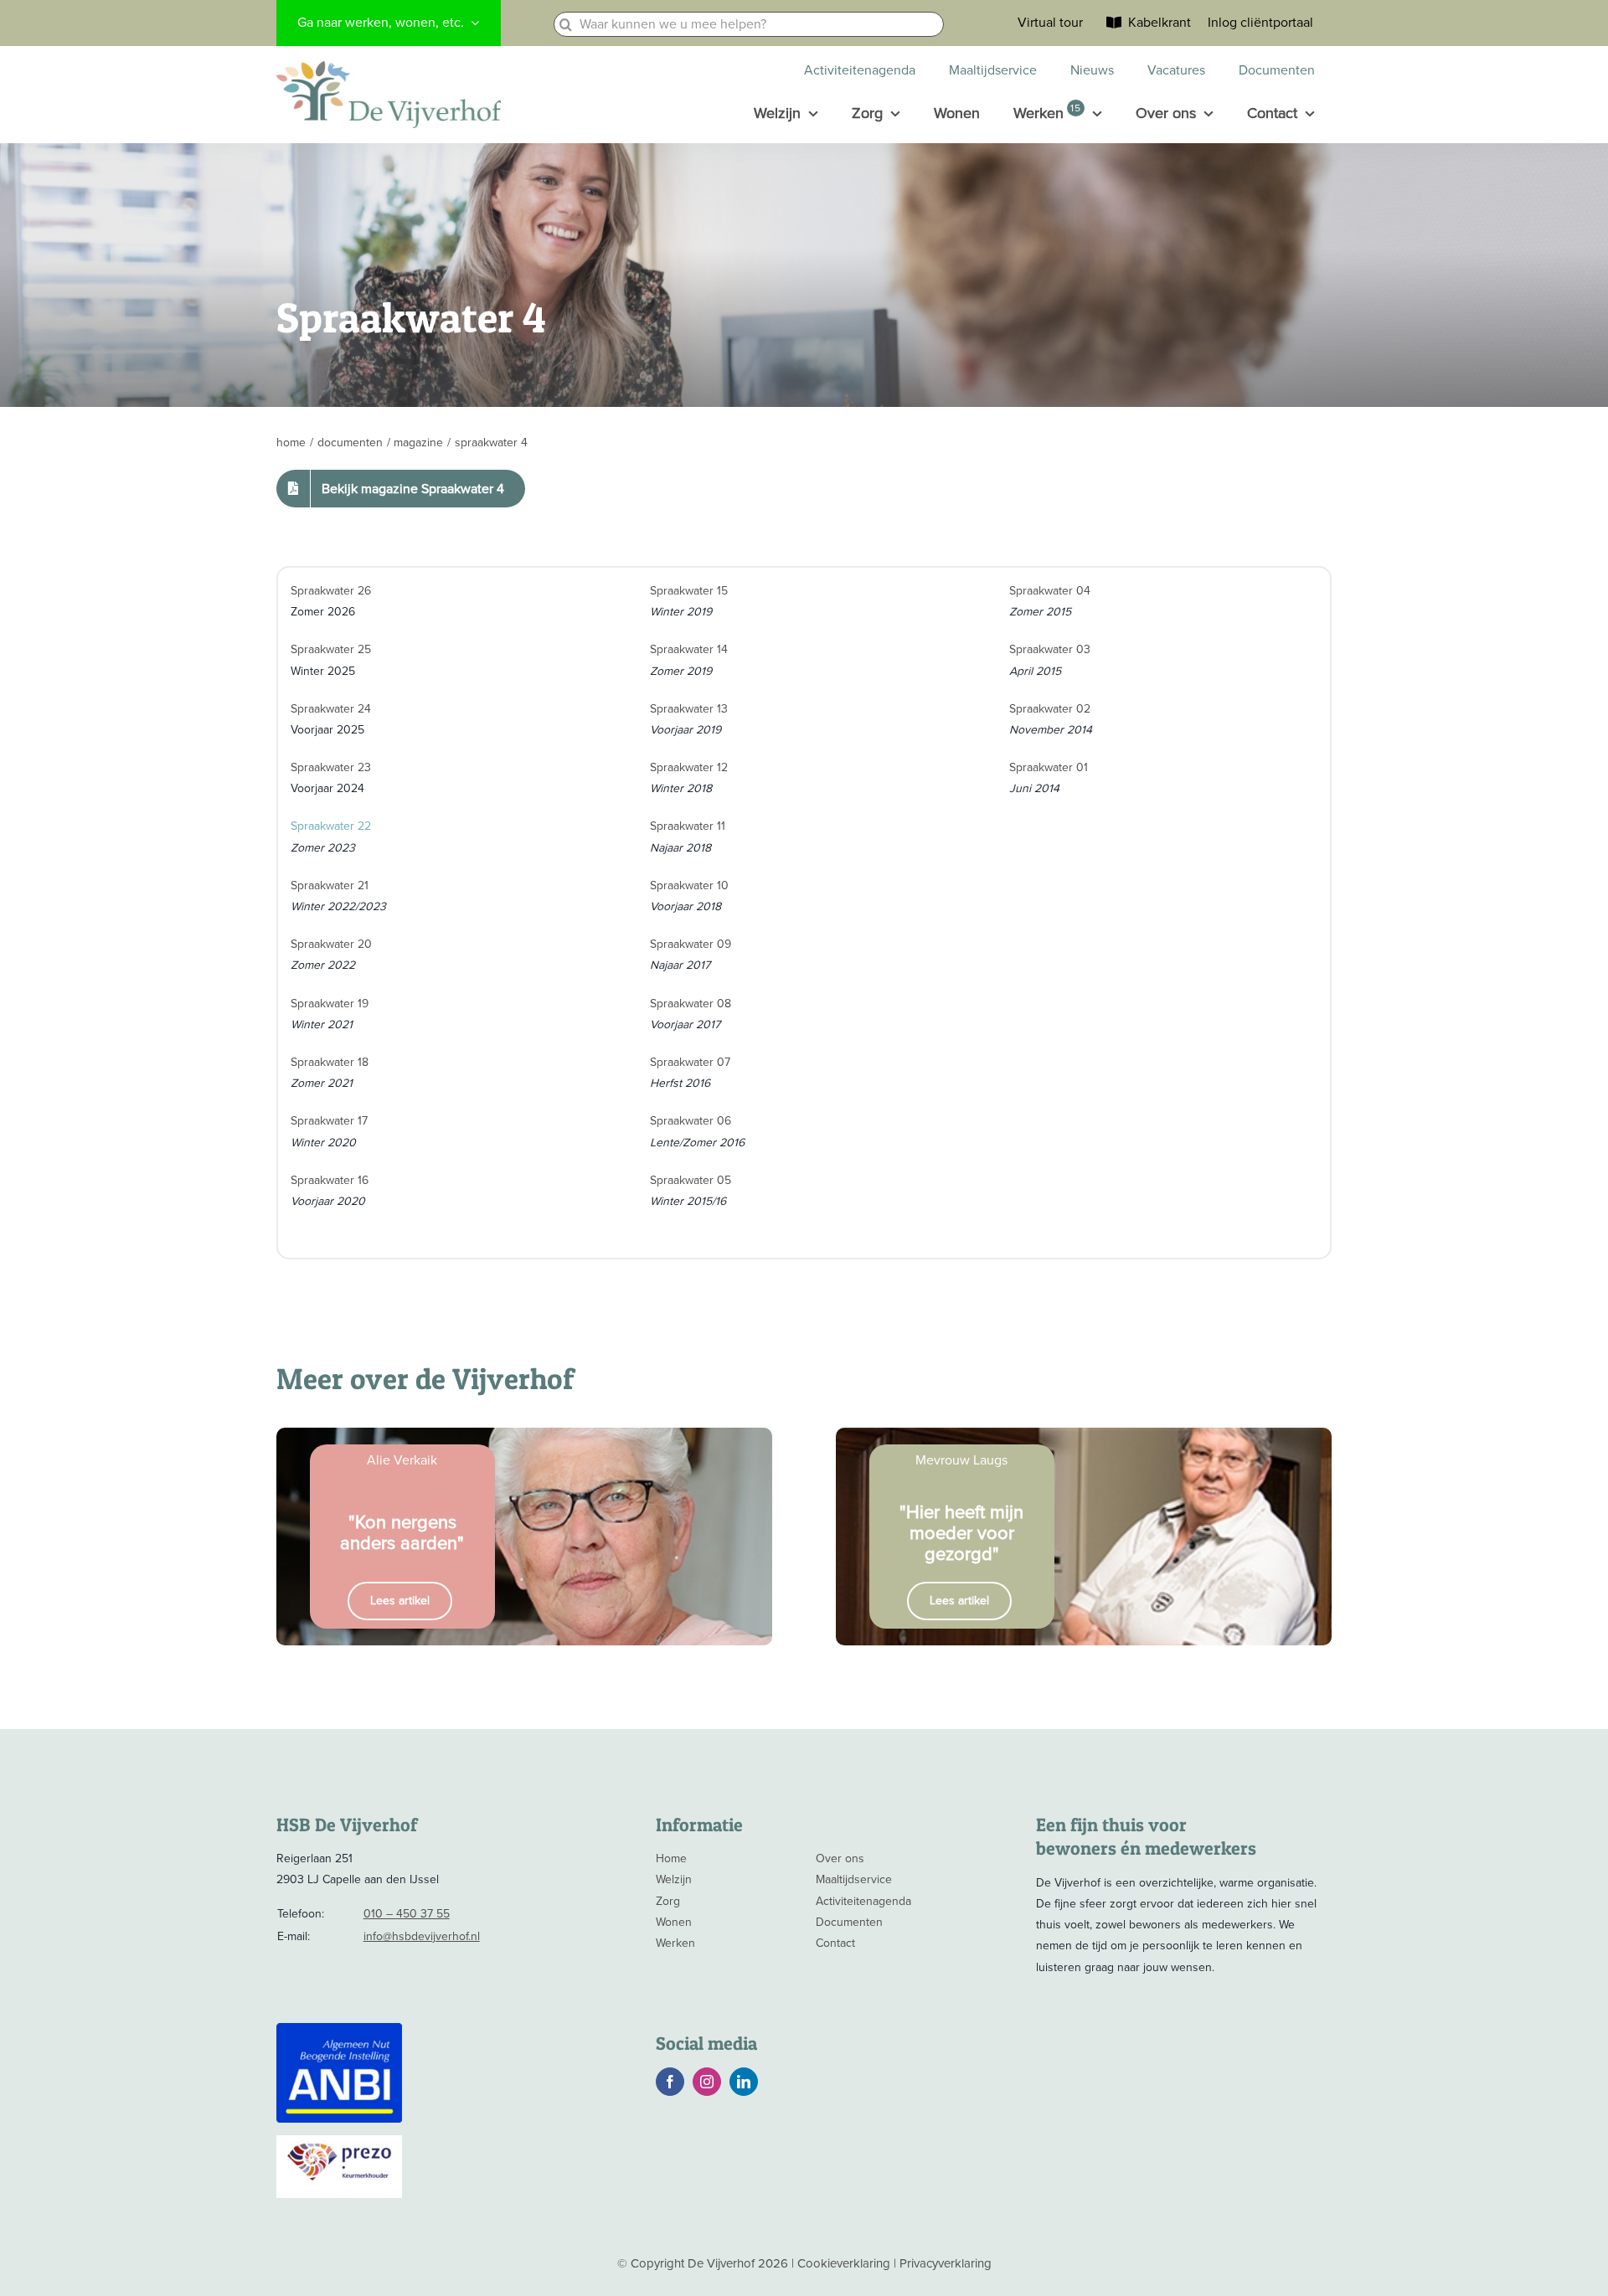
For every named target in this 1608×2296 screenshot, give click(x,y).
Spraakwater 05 (691, 1180)
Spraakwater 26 (331, 591)
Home (671, 1858)
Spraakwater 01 (1049, 767)
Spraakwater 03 (1050, 649)
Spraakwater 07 (690, 1062)
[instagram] (707, 2082)
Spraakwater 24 (331, 709)
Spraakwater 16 (330, 1180)
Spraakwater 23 (331, 767)
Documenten (849, 1922)
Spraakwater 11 (688, 826)
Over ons (840, 1858)
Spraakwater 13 (689, 709)
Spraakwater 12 (689, 767)
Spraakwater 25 (331, 649)
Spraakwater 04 (1050, 591)
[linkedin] (744, 2082)
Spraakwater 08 (691, 1004)
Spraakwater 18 (330, 1062)
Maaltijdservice (854, 1879)
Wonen (674, 1922)
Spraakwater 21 (330, 885)
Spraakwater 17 (329, 1121)
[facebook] (670, 2082)
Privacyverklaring (946, 2263)
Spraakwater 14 (689, 649)
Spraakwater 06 (691, 1121)
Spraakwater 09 (691, 944)
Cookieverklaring (844, 2263)
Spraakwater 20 (331, 944)
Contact (835, 1943)
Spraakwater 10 (689, 885)
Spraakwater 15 (689, 591)
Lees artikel (400, 1601)
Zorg (668, 1901)
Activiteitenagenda (863, 1901)
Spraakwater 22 (331, 826)
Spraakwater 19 (330, 1004)
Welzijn (674, 1879)
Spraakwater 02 (1050, 709)
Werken (675, 1943)
